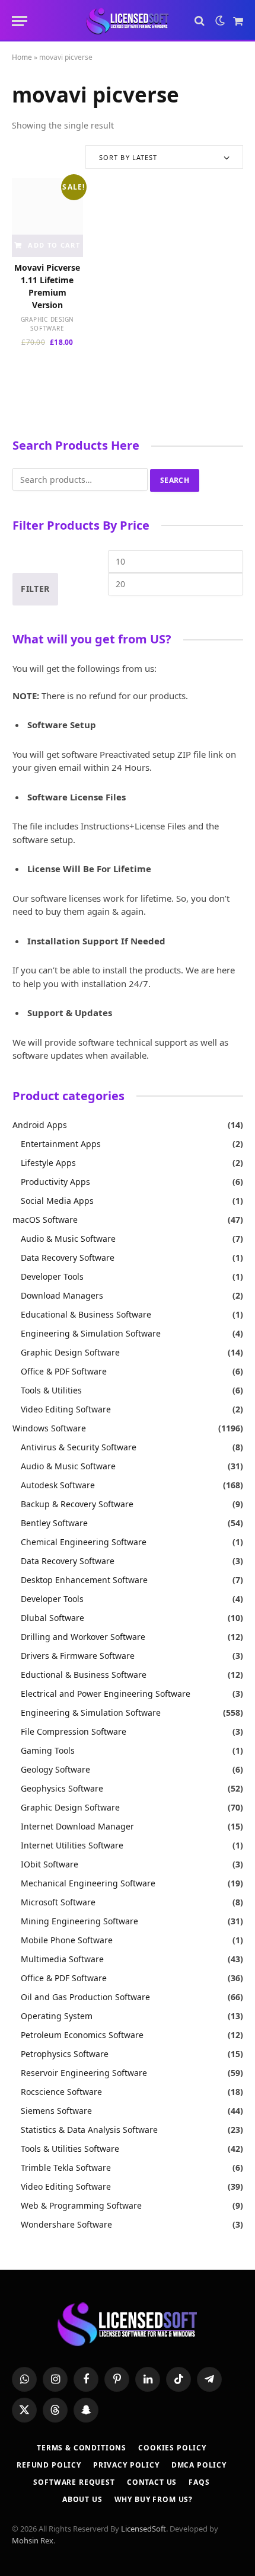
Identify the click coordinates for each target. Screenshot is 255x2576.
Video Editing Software (66, 1409)
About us (82, 2499)
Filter (35, 589)
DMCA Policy (199, 2465)
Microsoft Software (58, 1902)
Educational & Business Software (86, 1314)
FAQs (199, 2482)
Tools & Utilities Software (70, 2149)
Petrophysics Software (65, 2054)
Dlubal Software (52, 1618)
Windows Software (49, 1428)
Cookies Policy (172, 2448)
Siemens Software (56, 2111)
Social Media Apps (57, 1201)
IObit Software (50, 1864)
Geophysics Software (62, 1788)
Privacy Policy (126, 2465)
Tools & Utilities (51, 1390)
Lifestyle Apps (48, 1163)
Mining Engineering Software (79, 1921)
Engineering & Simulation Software (91, 1333)
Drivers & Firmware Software (78, 1656)
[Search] (200, 21)
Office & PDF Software (64, 1371)
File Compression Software (74, 1731)
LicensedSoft (144, 2529)
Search (175, 480)
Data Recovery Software (68, 1257)
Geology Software (55, 1769)
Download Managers (62, 1295)
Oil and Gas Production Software (85, 1997)
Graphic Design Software (48, 324)
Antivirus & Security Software (79, 1447)
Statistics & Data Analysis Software (89, 2130)
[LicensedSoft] (128, 21)
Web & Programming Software (81, 2205)
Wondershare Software (66, 2224)
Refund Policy (49, 2465)
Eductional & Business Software (84, 1675)
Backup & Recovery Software (77, 1504)
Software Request (74, 2482)
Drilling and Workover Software (83, 1637)
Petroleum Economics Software (82, 2035)
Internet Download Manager (77, 1826)
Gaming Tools (48, 1750)
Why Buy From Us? (154, 2499)
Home (22, 57)
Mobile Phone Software (67, 1940)
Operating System (57, 2016)
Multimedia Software (62, 1959)
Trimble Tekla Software (66, 2168)
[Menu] (20, 21)
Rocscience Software (61, 2092)
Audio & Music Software (68, 1239)
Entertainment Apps (61, 1144)
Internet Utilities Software (72, 1845)
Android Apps (40, 1125)
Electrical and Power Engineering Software (106, 1694)
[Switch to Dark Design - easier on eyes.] (220, 21)
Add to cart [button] (54, 245)
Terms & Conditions (82, 2448)
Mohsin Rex (33, 2540)
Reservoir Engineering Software (84, 2073)
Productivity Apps (55, 1182)
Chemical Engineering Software (84, 1542)
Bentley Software (54, 1523)
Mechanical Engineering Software (88, 1883)
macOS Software (45, 1220)
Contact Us (152, 2482)
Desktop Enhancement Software (84, 1580)
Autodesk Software (58, 1485)
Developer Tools (52, 1276)
